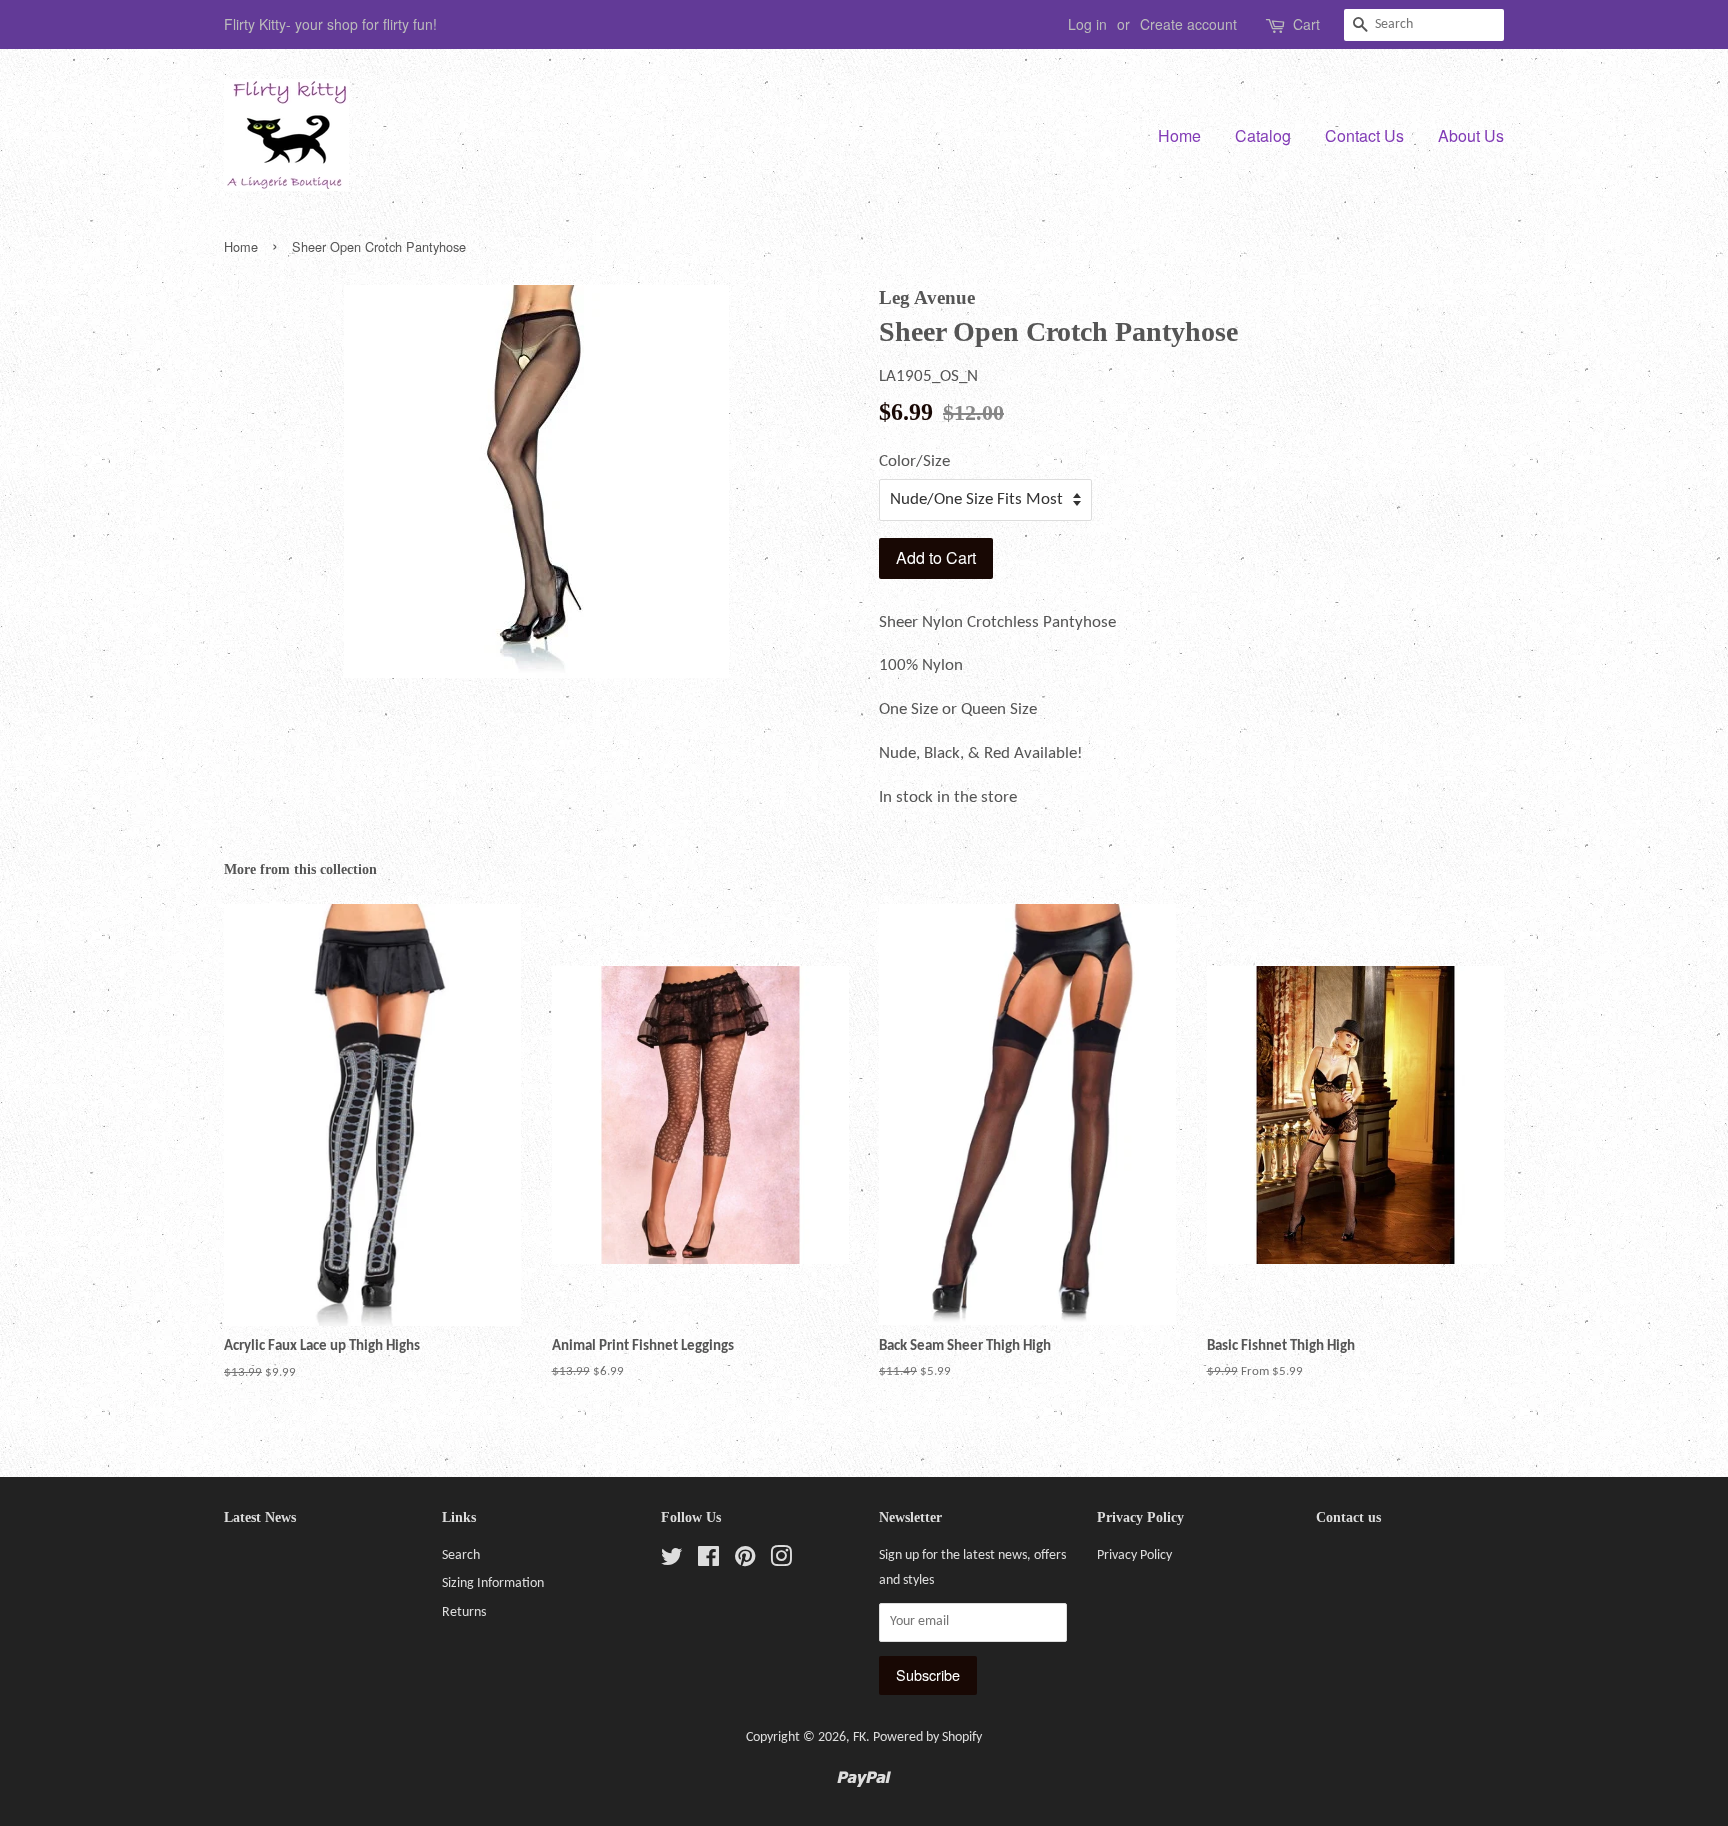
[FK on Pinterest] (745, 1561)
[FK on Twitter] (672, 1561)
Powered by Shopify (927, 1737)
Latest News (260, 1517)
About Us (1471, 135)
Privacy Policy (1134, 1555)
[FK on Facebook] (708, 1561)
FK (859, 1737)
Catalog (1263, 135)
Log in (1087, 24)
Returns (464, 1612)
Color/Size (914, 461)
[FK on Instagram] (781, 1561)
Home (1179, 135)
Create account (1188, 24)
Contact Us (1364, 135)
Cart (1306, 24)
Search (461, 1555)
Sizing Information (493, 1583)
